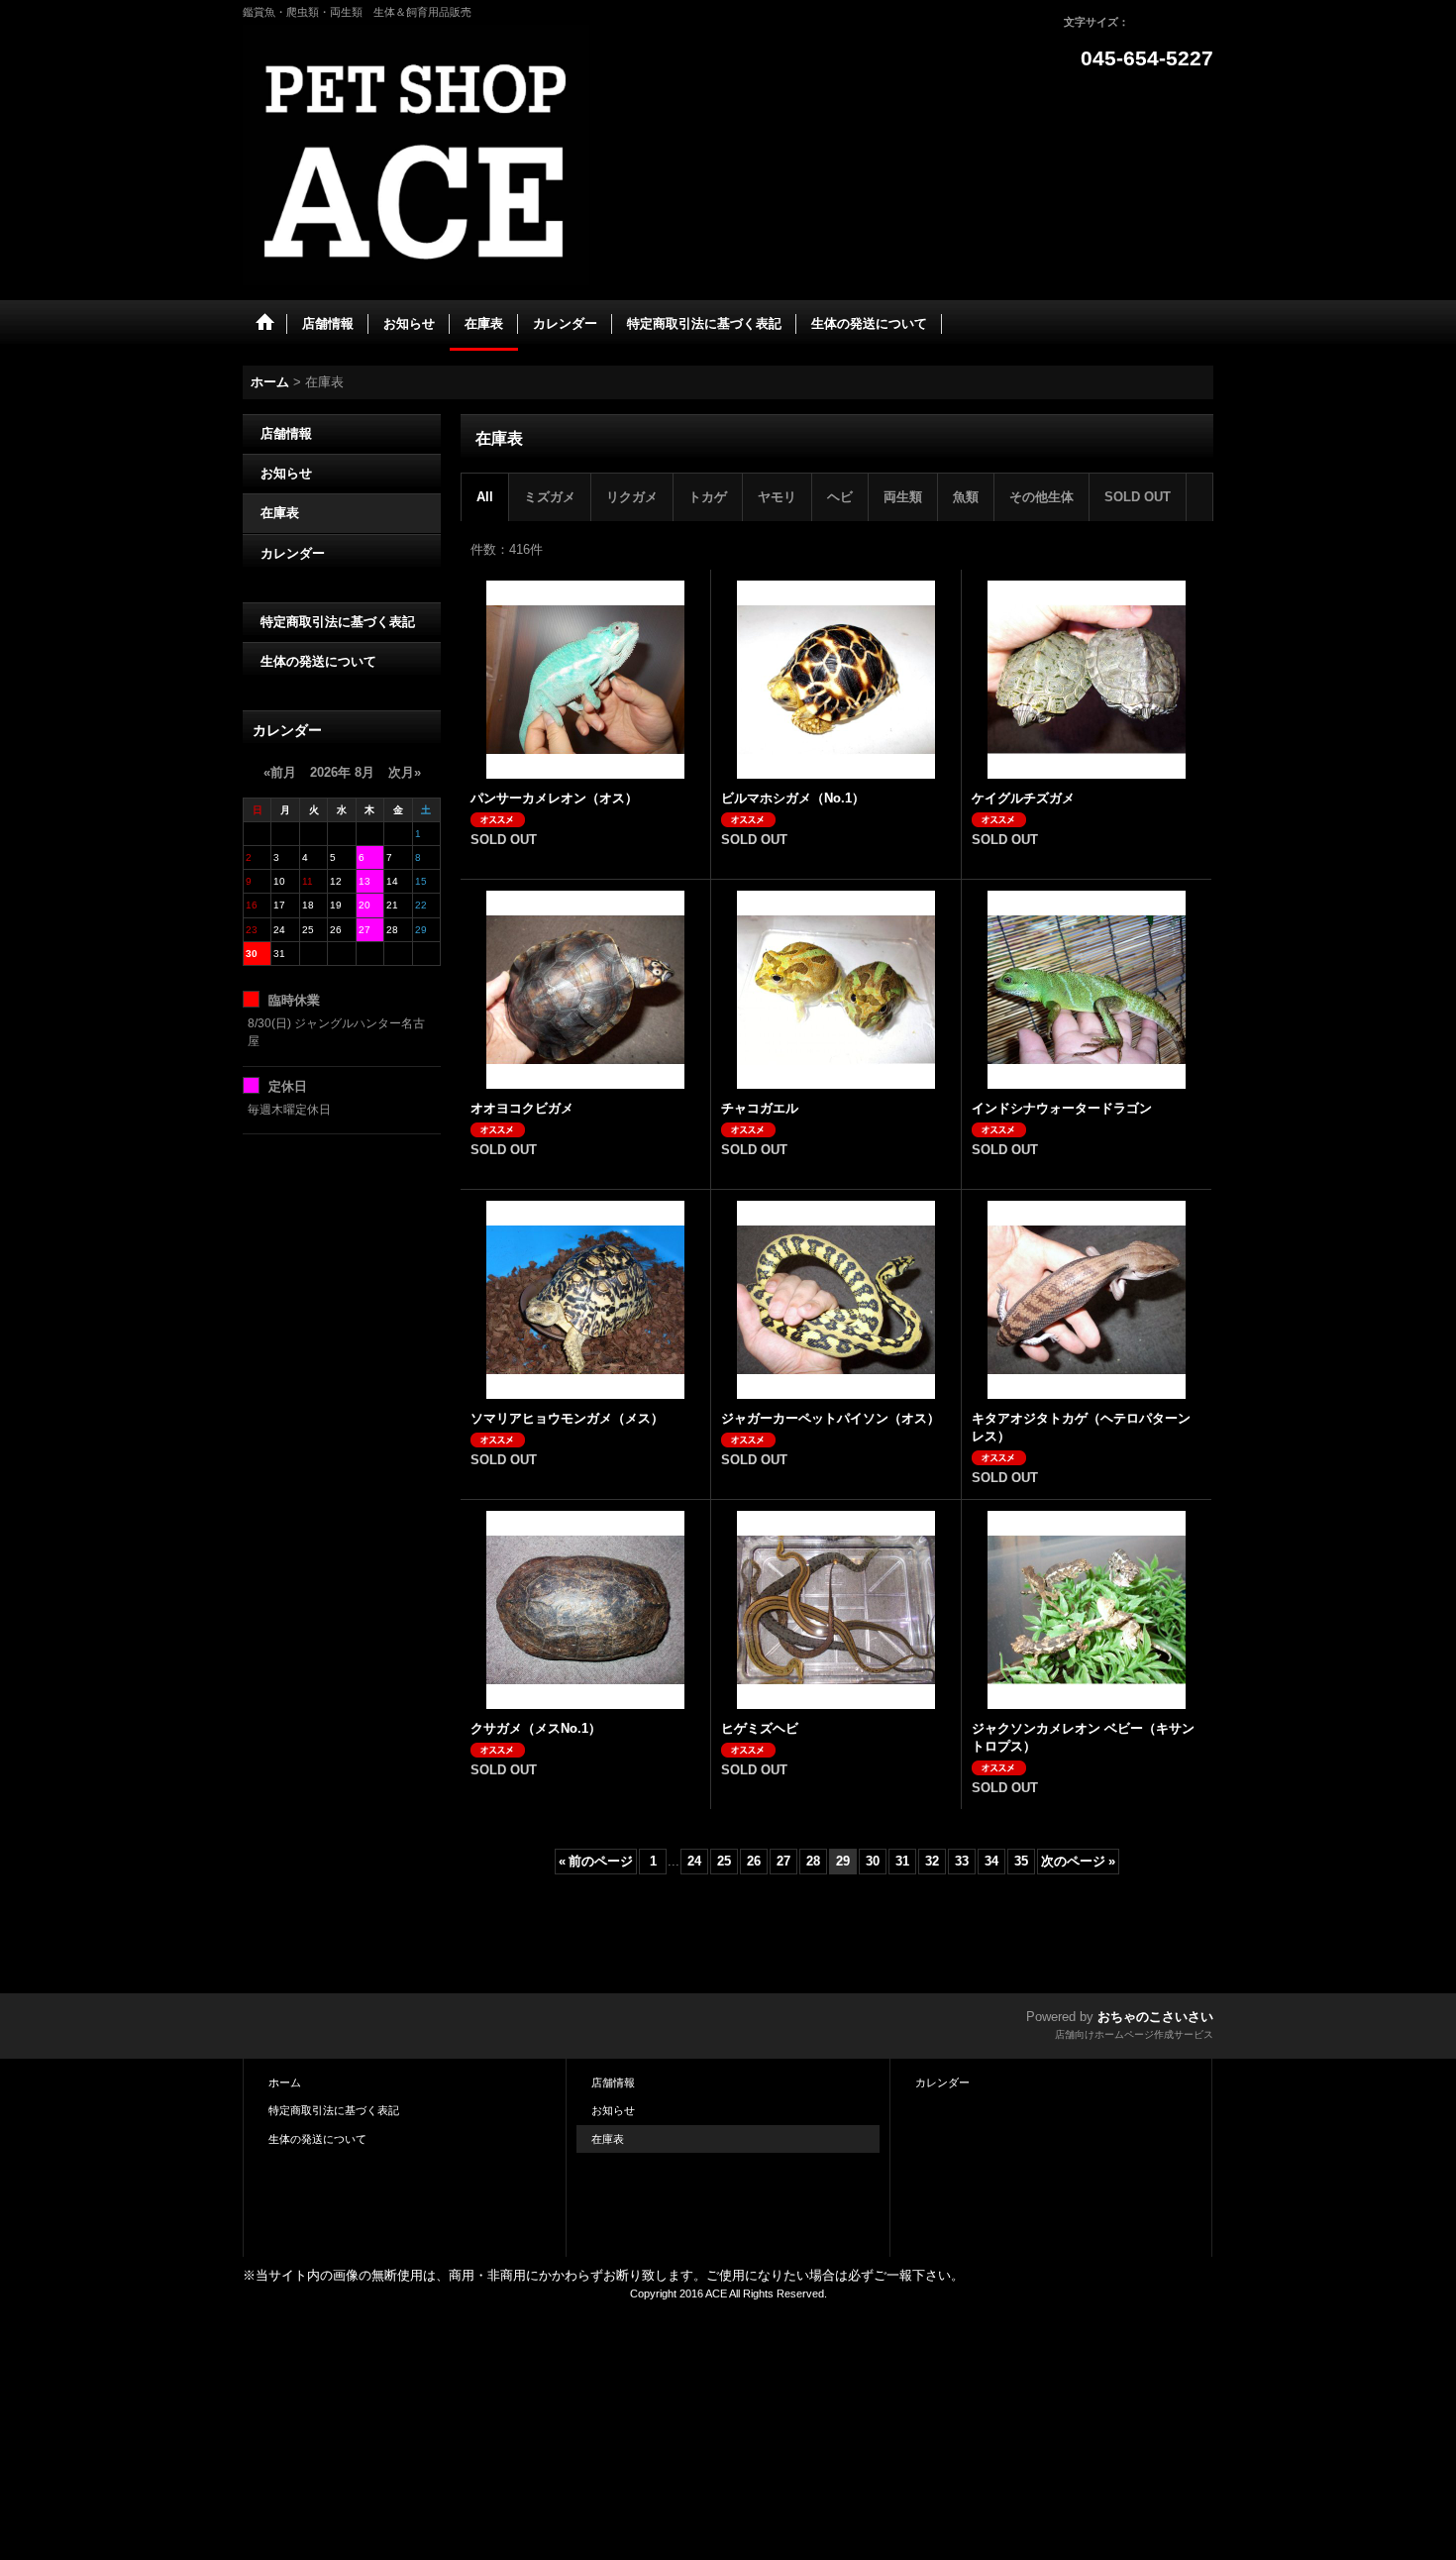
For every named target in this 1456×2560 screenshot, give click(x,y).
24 (694, 1861)
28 (813, 1861)
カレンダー (293, 553)
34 (991, 1861)
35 (1021, 1861)
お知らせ (286, 473)
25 (724, 1861)
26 (754, 1861)
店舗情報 (286, 433)
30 (873, 1861)
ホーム (285, 2082)
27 (783, 1861)
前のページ (596, 1861)
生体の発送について (318, 661)
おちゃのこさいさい (1155, 2017)
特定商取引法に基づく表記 (338, 622)
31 (902, 1861)
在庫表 (280, 513)
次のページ (1078, 1861)
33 (962, 1861)
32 (932, 1861)
